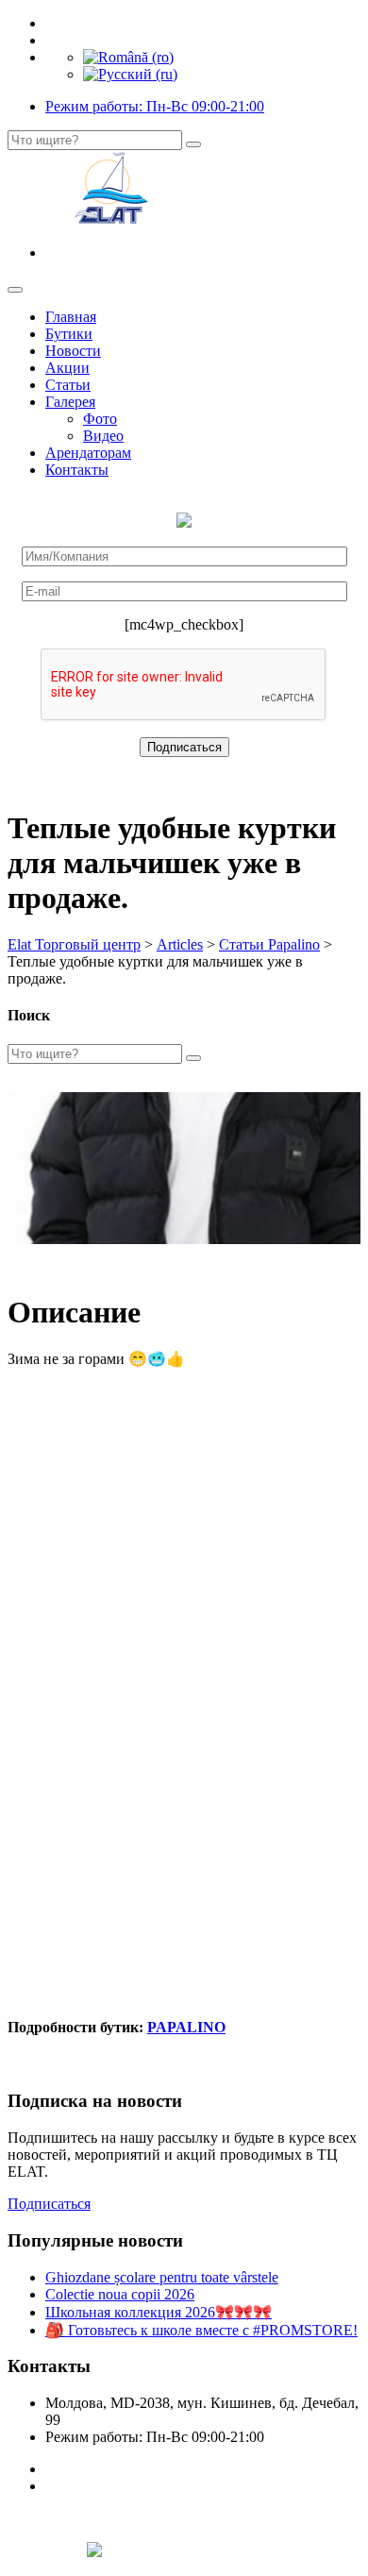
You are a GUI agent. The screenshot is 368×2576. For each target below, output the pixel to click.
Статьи (68, 385)
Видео (103, 436)
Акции (67, 368)
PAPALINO (186, 2027)
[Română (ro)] (128, 57)
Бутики (69, 334)
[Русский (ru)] (130, 74)
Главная (71, 317)
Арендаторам (88, 453)
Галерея (70, 402)
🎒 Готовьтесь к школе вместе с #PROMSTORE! (201, 2330)
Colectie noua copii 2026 (120, 2294)
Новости (73, 351)
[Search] (193, 144)
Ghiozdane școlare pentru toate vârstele (162, 2277)
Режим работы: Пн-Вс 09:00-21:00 (155, 106)
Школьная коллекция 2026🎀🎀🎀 (159, 2312)
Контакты (77, 470)
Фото (100, 419)
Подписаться (49, 2204)
